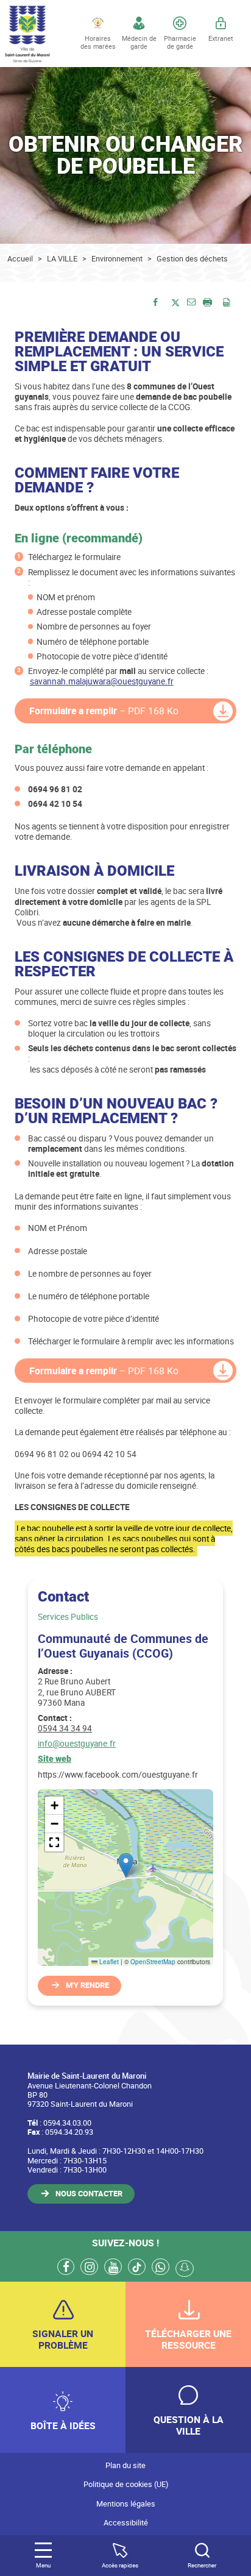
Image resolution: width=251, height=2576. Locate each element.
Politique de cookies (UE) (126, 2484)
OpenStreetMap (153, 1962)
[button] (191, 301)
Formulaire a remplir (104, 711)
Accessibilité (126, 2523)
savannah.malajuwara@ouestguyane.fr (102, 681)
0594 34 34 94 (65, 1728)
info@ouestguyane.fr (77, 1743)
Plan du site (125, 2465)
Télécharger (223, 711)
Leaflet (108, 1962)
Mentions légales (126, 2504)
